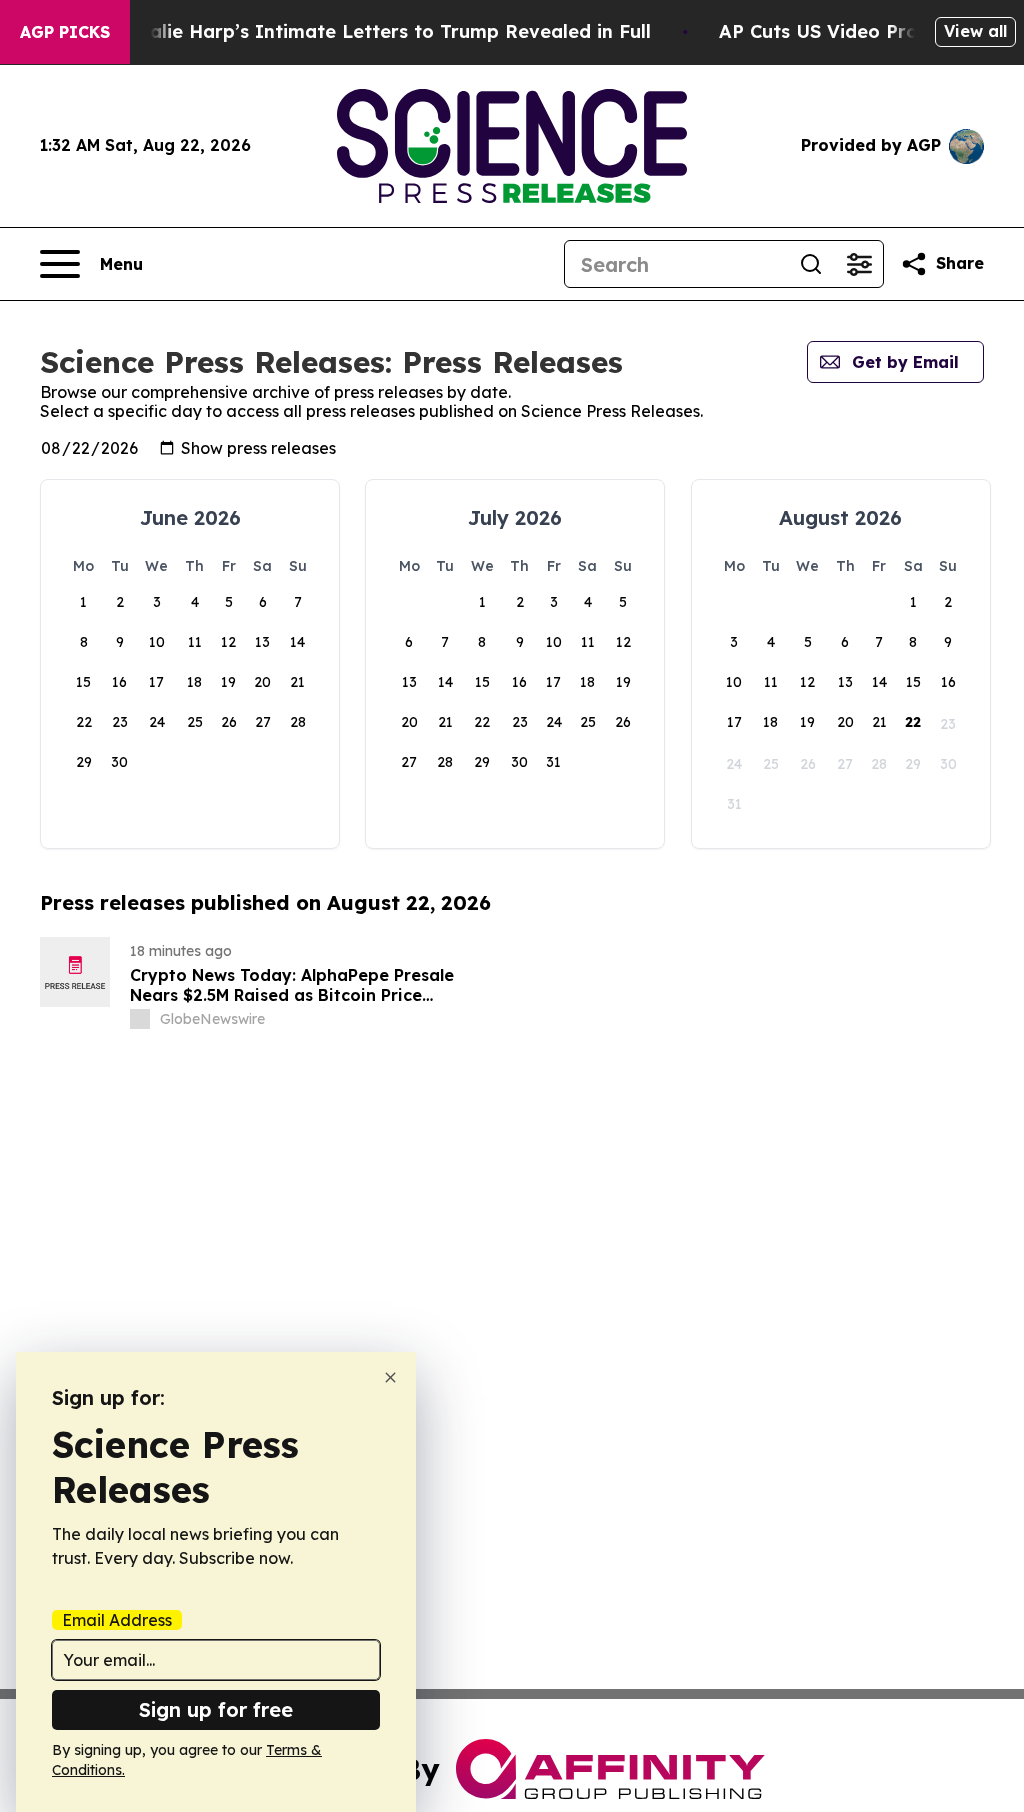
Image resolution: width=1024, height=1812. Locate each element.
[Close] (390, 1377)
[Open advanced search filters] (859, 264)
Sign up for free (216, 1709)
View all (975, 31)
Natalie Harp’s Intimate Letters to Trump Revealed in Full (383, 31)
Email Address (117, 1620)
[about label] (140, 1019)
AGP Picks (65, 32)
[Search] (811, 264)
